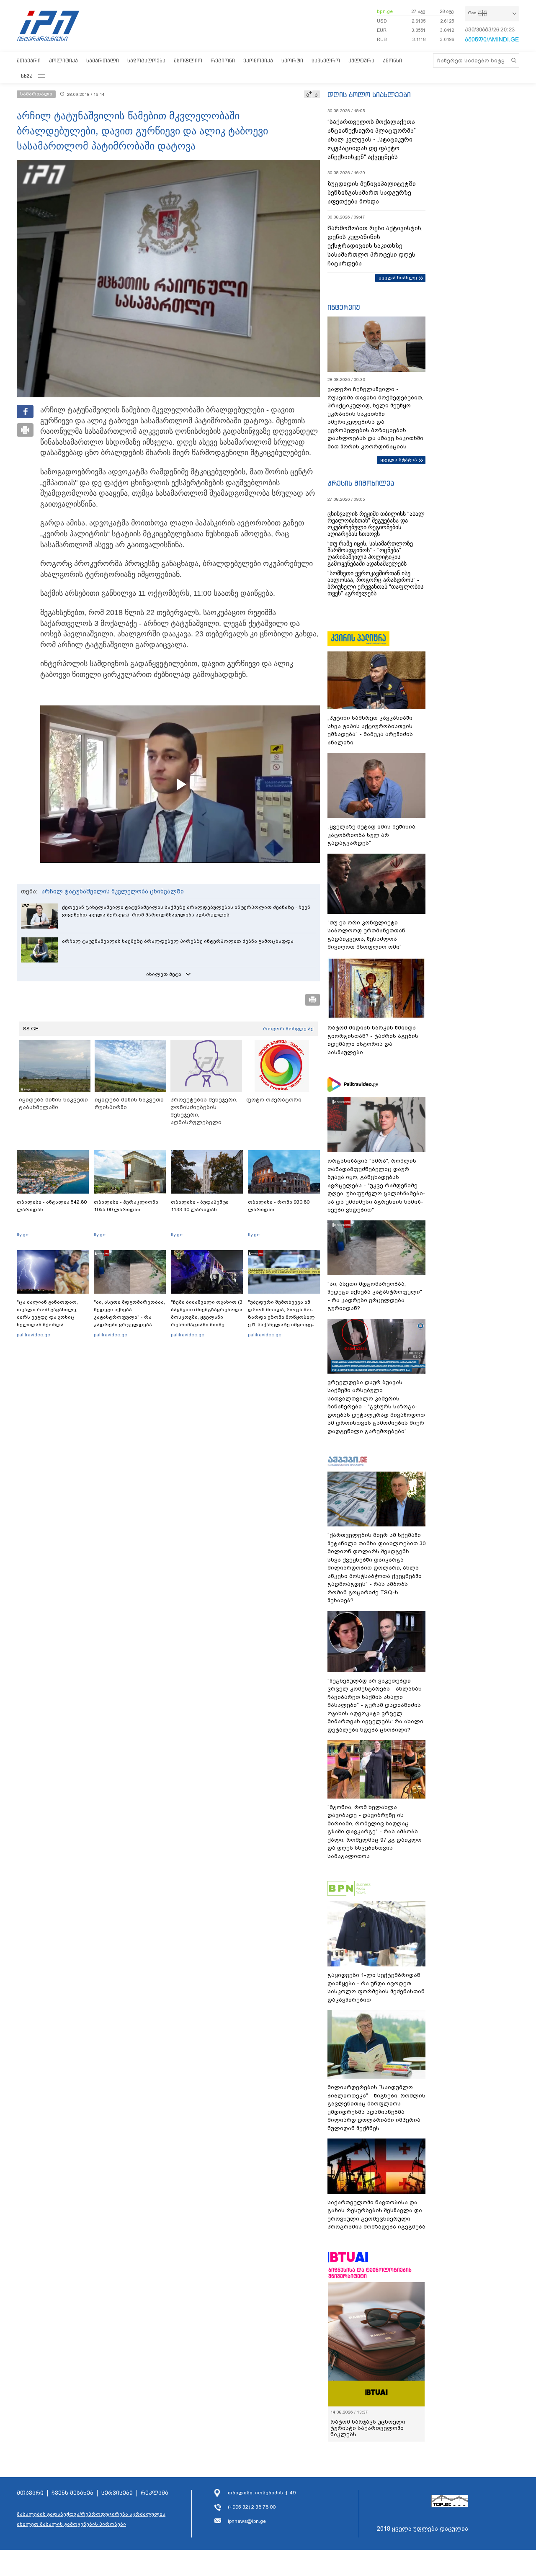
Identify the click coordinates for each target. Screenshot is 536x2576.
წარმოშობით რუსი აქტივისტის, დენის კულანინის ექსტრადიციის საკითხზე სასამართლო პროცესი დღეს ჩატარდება (375, 246)
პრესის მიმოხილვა (361, 483)
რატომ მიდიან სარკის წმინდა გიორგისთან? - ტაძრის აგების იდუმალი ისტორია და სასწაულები (373, 1040)
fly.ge (23, 1235)
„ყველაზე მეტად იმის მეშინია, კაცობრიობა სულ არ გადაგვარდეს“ (372, 835)
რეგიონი (223, 60)
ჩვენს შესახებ (72, 2493)
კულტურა (361, 60)
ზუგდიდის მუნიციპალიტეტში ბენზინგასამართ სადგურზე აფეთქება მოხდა (372, 193)
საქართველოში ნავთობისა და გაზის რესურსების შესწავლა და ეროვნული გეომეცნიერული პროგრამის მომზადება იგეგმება (376, 2215)
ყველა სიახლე (398, 278)
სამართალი (103, 60)
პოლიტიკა (63, 60)
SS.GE (31, 1029)
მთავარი (29, 60)
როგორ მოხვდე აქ (288, 1029)
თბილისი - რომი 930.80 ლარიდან (279, 1206)
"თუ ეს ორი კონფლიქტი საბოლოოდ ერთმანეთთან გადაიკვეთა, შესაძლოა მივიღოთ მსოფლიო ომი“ (366, 935)
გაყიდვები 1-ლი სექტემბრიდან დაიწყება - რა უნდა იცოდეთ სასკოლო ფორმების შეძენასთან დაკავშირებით (376, 1987)
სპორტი (292, 60)
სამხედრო (326, 60)
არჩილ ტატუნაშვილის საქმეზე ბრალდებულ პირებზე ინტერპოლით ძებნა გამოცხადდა (178, 941)
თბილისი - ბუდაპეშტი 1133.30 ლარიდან (200, 1206)
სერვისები (117, 2493)
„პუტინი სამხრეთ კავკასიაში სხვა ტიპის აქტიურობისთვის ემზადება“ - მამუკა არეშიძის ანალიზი (370, 730)
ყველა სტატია (399, 460)
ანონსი (392, 60)
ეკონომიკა (258, 60)
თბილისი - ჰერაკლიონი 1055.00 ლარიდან (126, 1206)
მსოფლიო (188, 60)
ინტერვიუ (344, 307)
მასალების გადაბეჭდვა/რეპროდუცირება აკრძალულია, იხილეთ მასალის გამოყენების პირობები (92, 2519)
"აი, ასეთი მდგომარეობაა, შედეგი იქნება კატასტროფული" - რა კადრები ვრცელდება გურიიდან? (129, 1317)
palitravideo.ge (33, 1335)
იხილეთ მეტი (164, 974)
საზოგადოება (146, 60)
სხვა (27, 76)
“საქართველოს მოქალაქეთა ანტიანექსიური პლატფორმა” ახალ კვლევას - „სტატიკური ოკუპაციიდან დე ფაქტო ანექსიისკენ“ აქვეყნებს (372, 139)
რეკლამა (155, 2493)
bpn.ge (385, 11)
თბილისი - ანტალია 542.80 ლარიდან (52, 1206)
